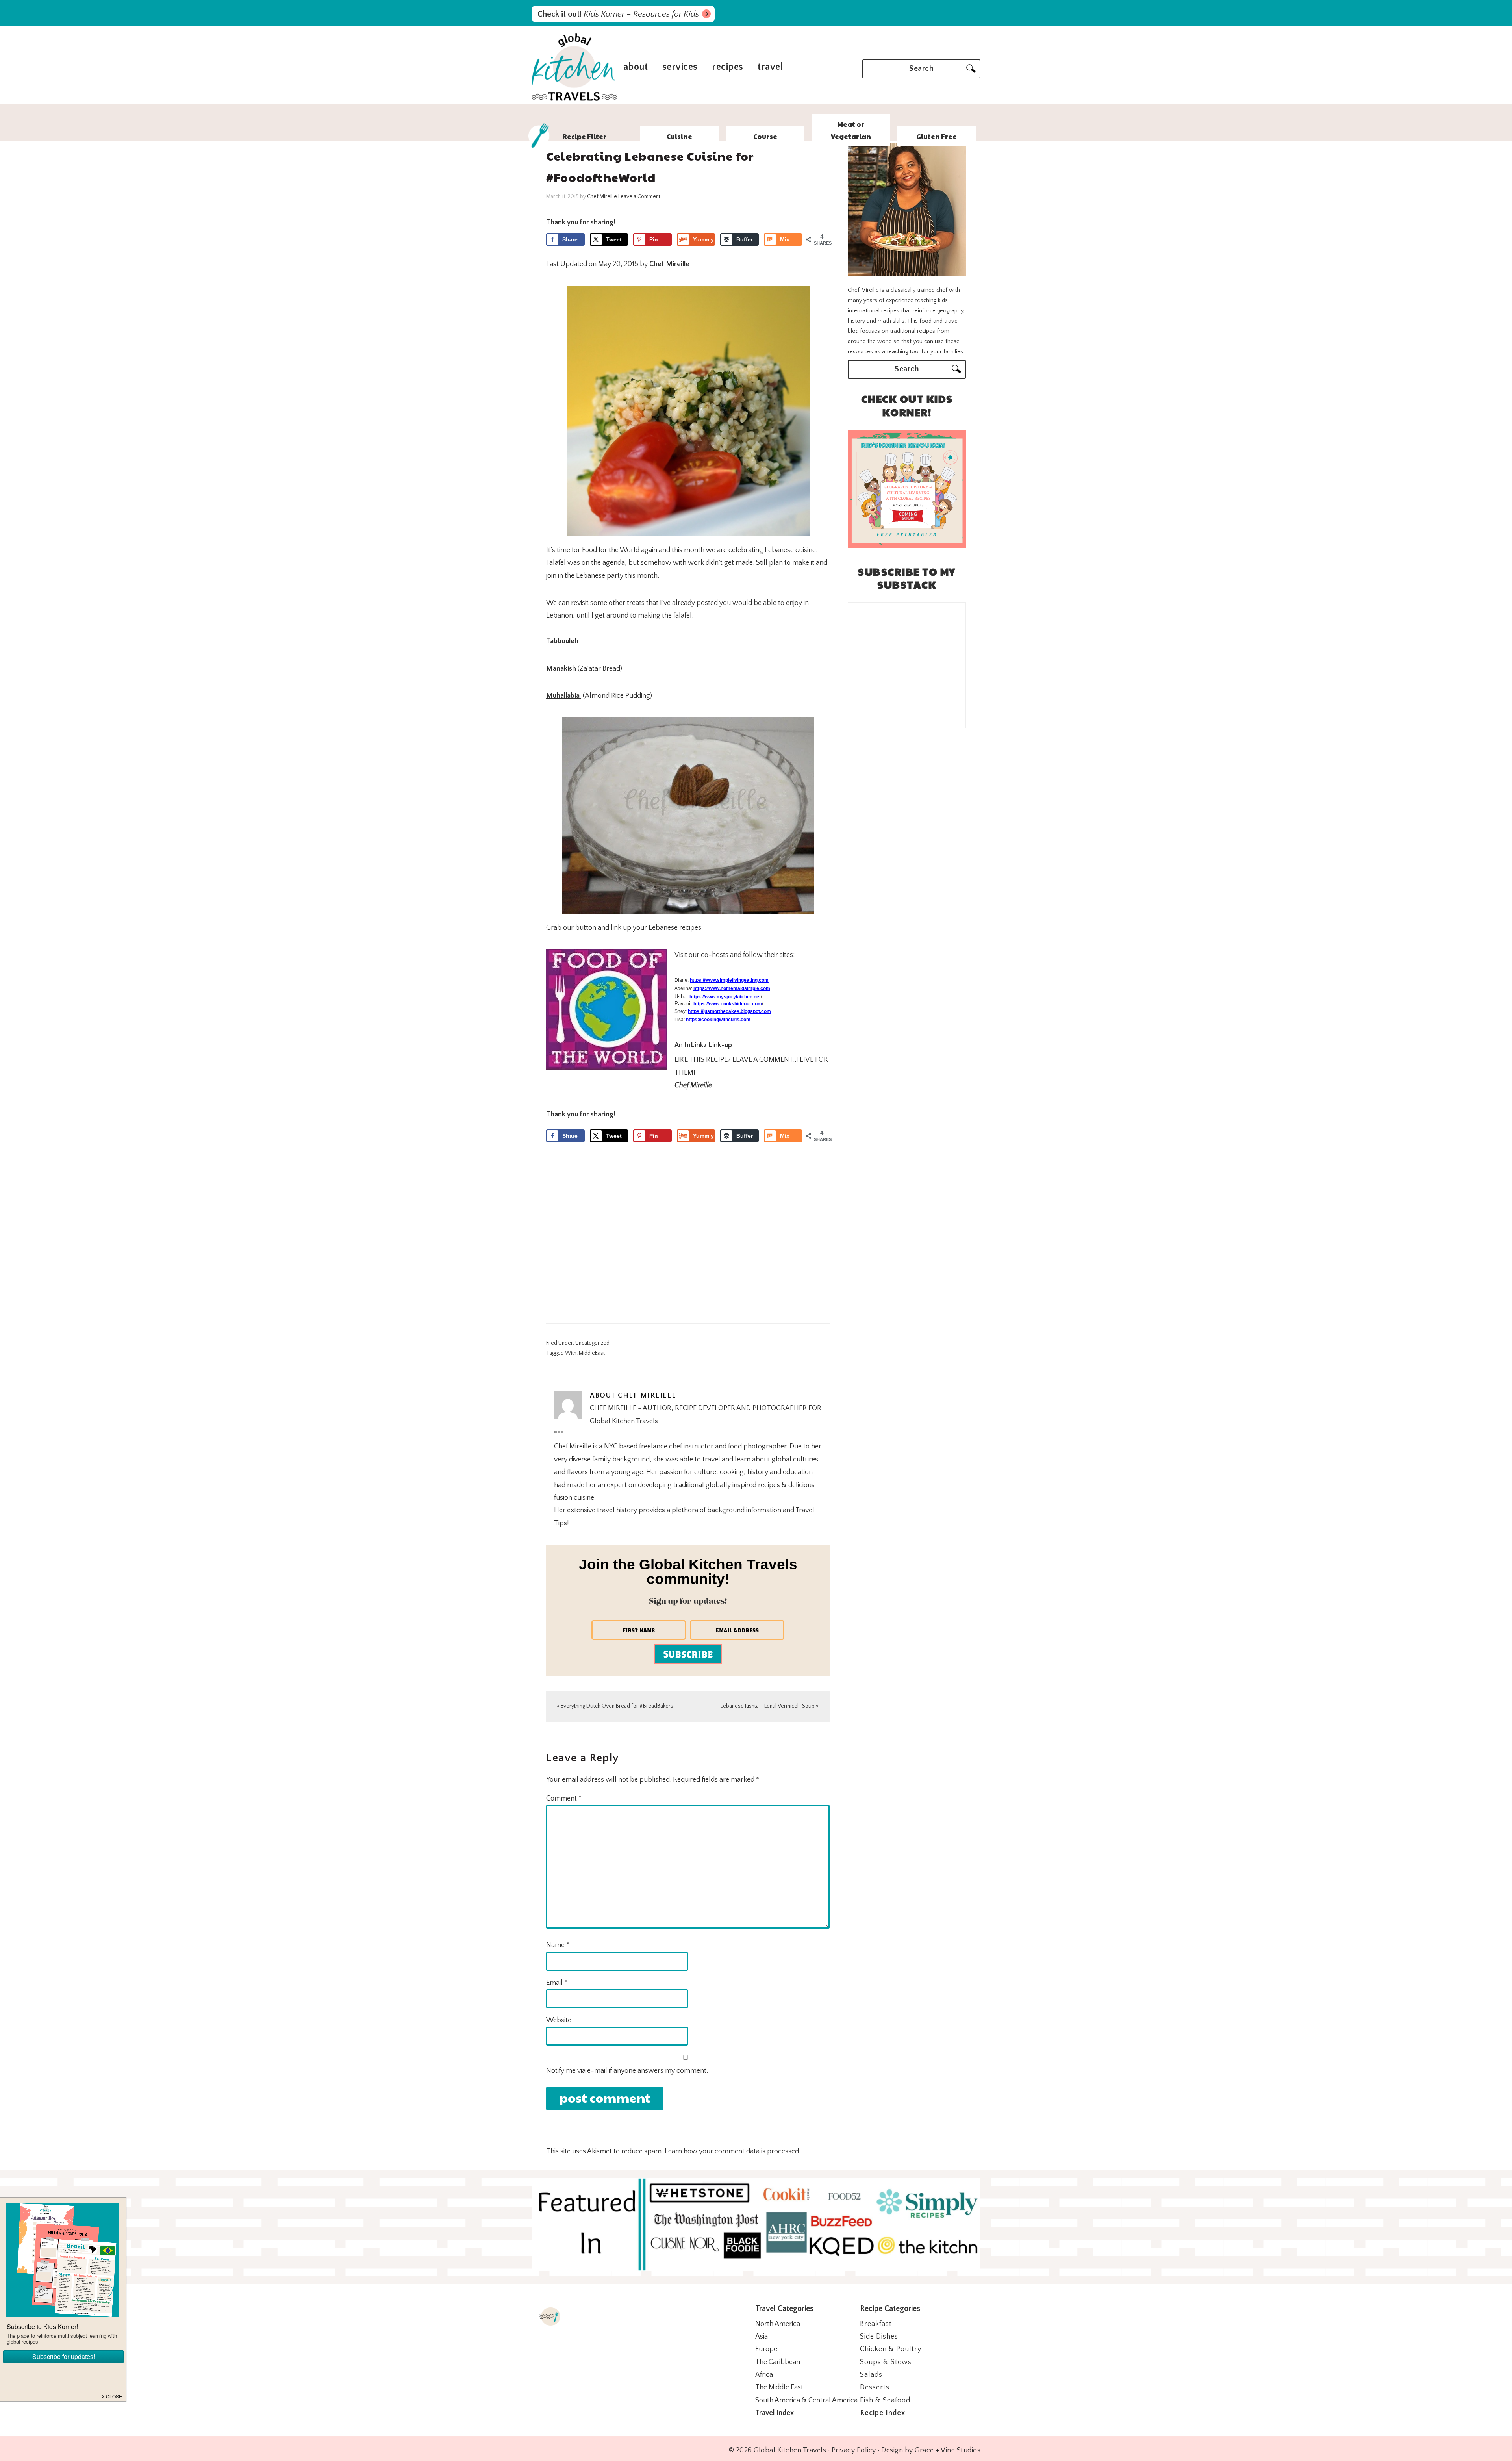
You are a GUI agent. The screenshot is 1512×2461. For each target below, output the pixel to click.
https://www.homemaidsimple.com (732, 988)
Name (558, 1945)
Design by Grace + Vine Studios (931, 2450)
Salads (871, 2375)
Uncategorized (592, 1343)
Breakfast (876, 2324)
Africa (764, 2375)
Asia (762, 2337)
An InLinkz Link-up (703, 1045)
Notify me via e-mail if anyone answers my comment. (627, 2071)
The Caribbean (778, 2362)
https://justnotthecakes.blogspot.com (729, 1011)
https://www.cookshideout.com (728, 1004)
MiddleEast (592, 1353)
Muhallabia (564, 696)
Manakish (562, 669)
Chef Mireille (669, 264)
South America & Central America (806, 2400)
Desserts (875, 2387)
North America (778, 2324)
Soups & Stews (886, 2362)
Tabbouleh (562, 641)
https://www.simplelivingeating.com (729, 980)
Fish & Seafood (885, 2400)
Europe (766, 2349)
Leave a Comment (639, 197)
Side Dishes (879, 2337)
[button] (112, 2396)
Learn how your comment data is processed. (733, 2151)
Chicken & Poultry (891, 2349)
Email (557, 1983)
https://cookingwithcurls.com (718, 1020)
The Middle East (779, 2387)
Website (559, 2020)
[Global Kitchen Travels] (574, 100)
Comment (564, 1799)
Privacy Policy (854, 2450)
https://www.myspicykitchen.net (725, 997)
